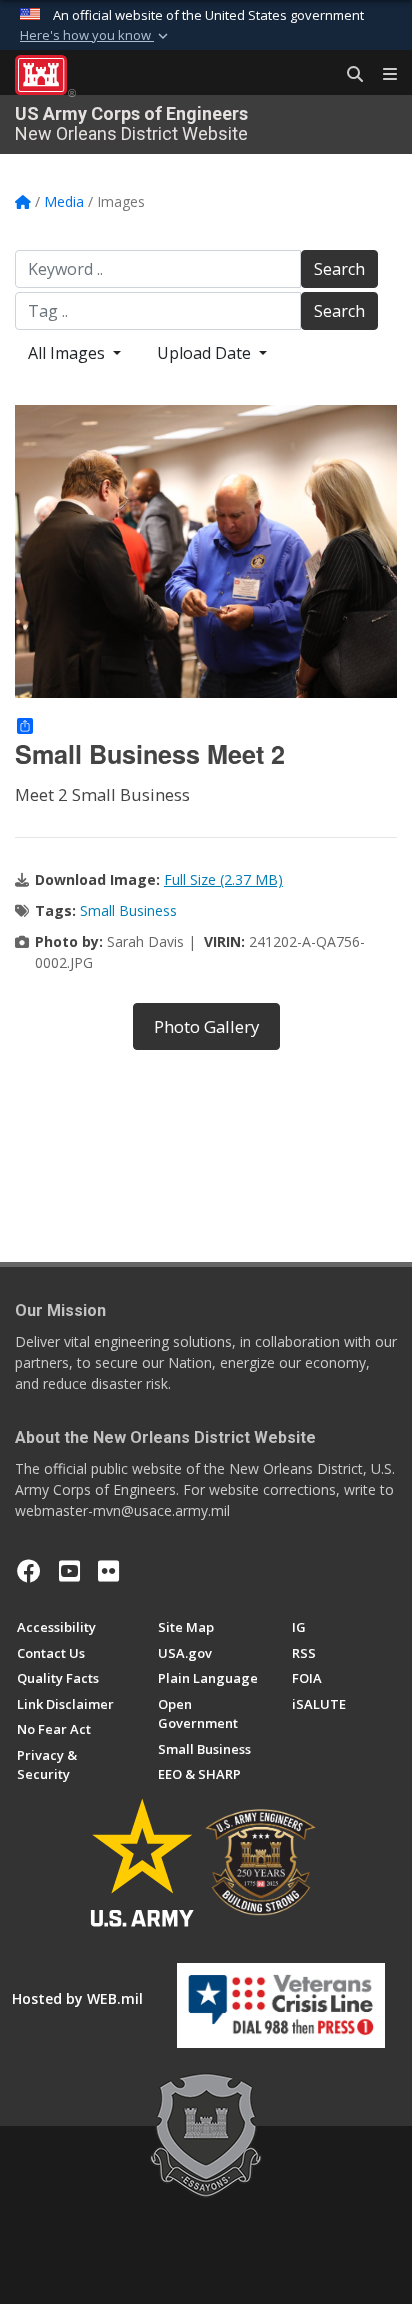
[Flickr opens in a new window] (108, 1571)
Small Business (128, 910)
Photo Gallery (206, 1026)
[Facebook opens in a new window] (29, 1571)
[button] (96, 36)
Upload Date (206, 353)
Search (339, 269)
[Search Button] (348, 75)
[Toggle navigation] (382, 75)
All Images (68, 353)
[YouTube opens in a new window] (69, 1571)
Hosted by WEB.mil (77, 1998)
